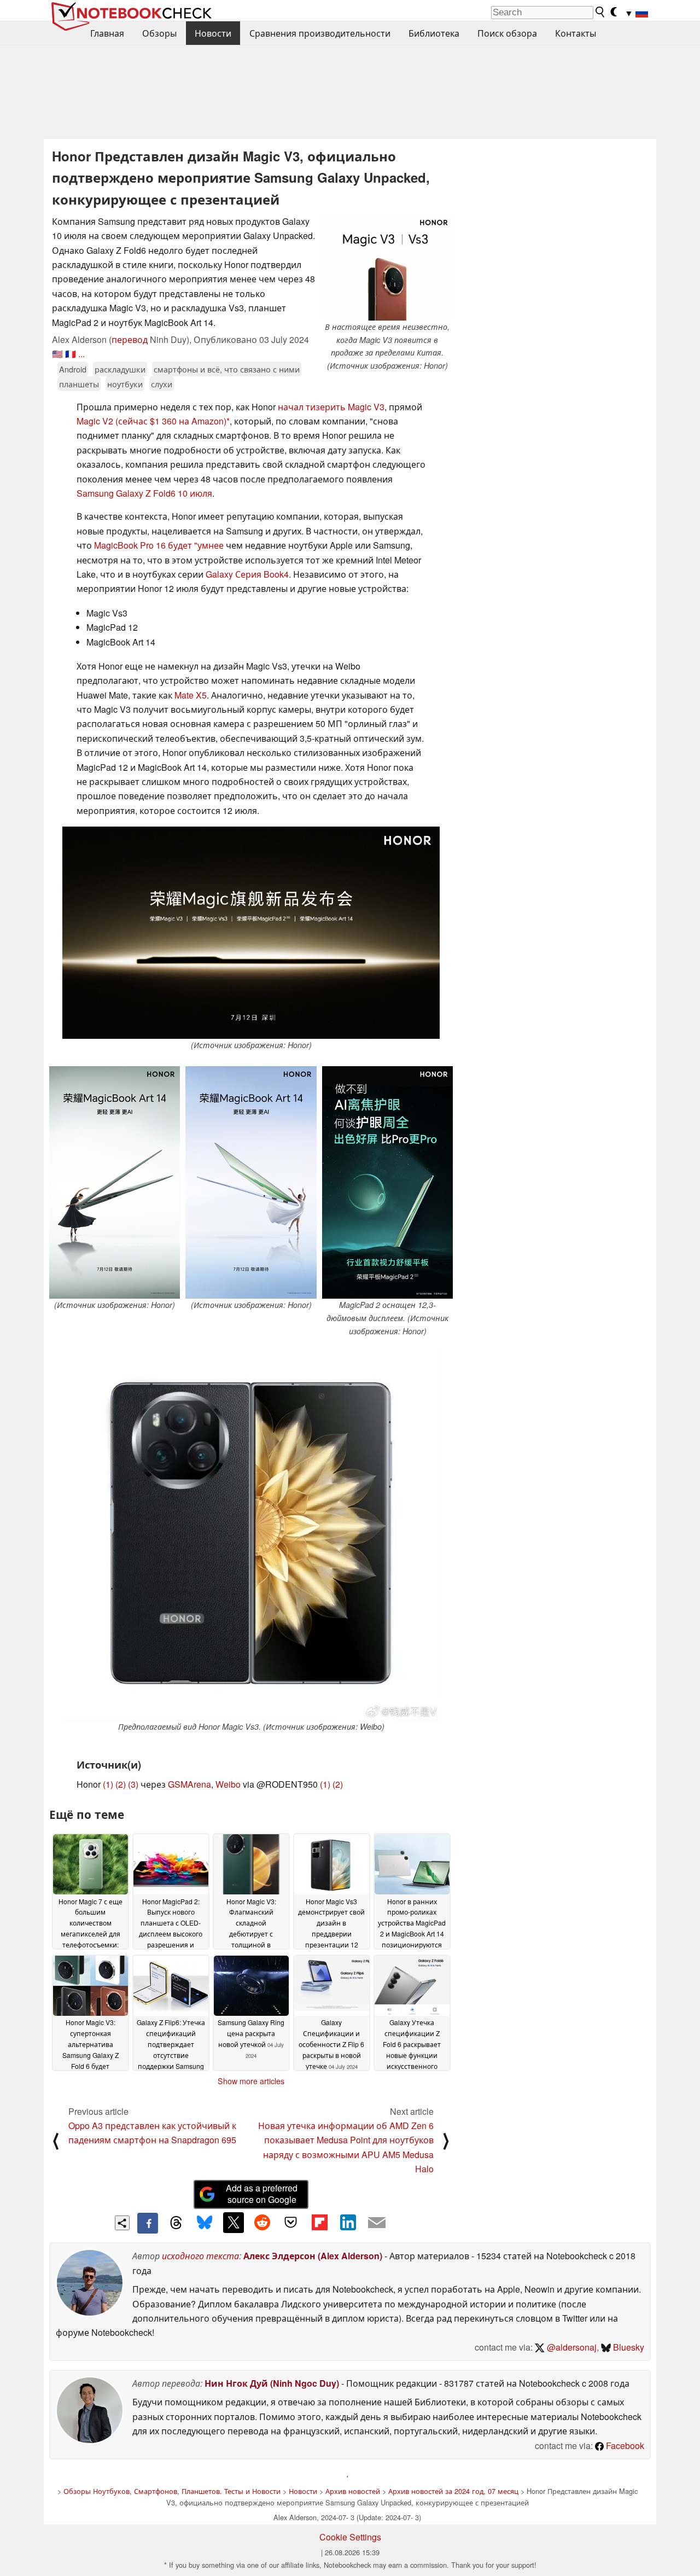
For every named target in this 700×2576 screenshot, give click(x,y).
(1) (108, 1784)
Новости (213, 33)
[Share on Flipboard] (319, 2223)
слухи (162, 384)
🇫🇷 (71, 354)
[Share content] (122, 2223)
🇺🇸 (57, 354)
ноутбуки (125, 384)
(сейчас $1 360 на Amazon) (171, 421)
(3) (133, 1784)
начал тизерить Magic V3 (331, 407)
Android (73, 369)
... (81, 354)
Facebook (624, 2446)
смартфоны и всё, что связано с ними (227, 369)
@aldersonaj (571, 2347)
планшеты (79, 384)
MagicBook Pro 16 (130, 545)
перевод (130, 339)
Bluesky (628, 2347)
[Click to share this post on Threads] (176, 2223)
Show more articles (251, 2081)
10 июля (195, 493)
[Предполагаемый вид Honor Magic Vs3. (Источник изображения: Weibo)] (251, 1533)
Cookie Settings (350, 2537)
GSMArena (189, 1784)
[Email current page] (377, 2223)
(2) (121, 1784)
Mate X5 (191, 695)
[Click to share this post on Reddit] (262, 2223)
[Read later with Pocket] (291, 2223)
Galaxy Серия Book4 (247, 574)
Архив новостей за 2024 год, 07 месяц (453, 2491)
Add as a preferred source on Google (262, 2194)
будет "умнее (196, 545)
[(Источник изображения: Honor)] (251, 933)
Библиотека (434, 33)
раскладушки (120, 369)
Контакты (576, 33)
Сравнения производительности (320, 33)
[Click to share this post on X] (234, 2223)
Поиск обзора (507, 33)
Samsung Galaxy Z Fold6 (126, 493)
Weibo (228, 1784)
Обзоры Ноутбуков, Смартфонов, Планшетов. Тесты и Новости (172, 2491)
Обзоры (159, 33)
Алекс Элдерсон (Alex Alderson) (313, 2256)
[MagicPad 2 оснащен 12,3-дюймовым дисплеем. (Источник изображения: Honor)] (387, 1182)
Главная (107, 33)
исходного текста (200, 2256)
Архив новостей (353, 2491)
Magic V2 (95, 421)
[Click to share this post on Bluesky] (205, 2223)
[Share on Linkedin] (348, 2223)
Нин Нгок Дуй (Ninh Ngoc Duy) (272, 2383)
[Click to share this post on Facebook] (148, 2223)
